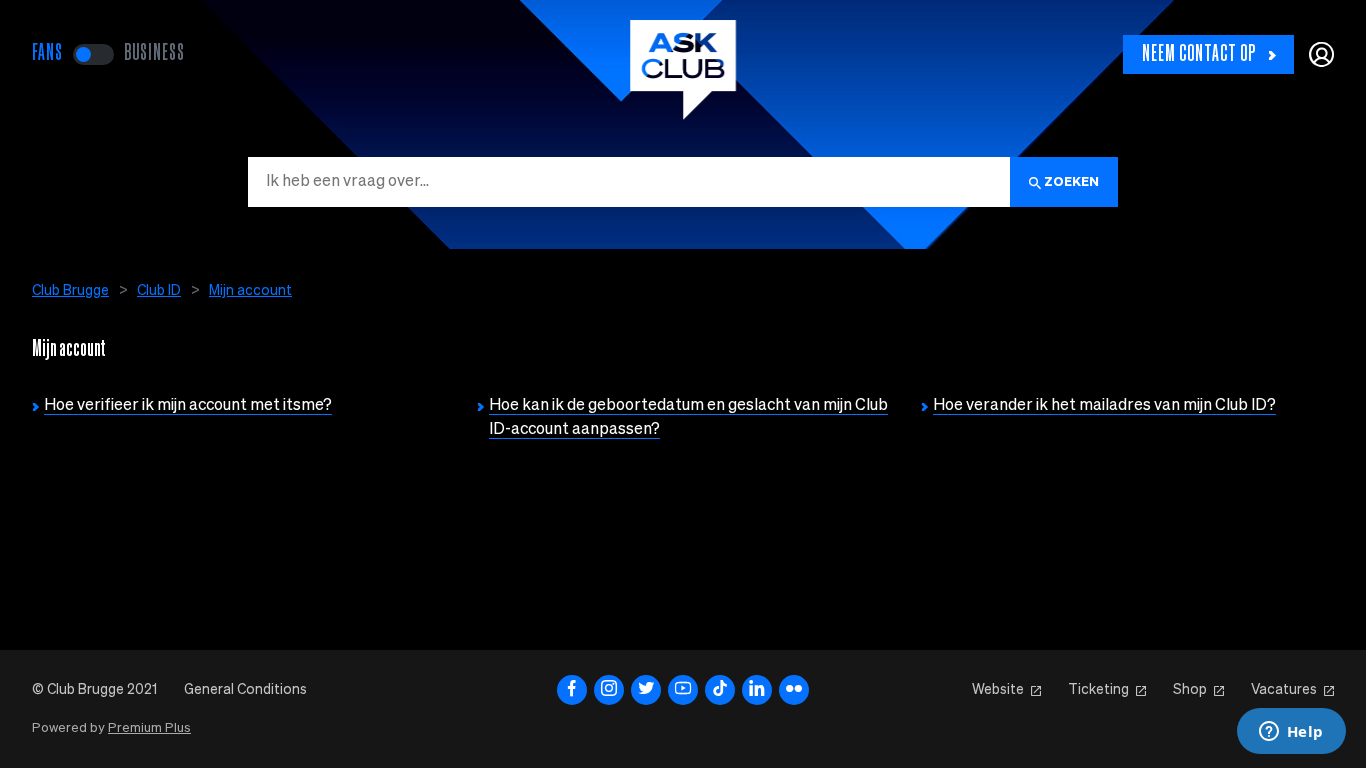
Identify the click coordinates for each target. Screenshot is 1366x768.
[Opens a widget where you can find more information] (1291, 733)
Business (154, 53)
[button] (1321, 54)
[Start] (683, 70)
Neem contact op (1199, 54)
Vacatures (1284, 690)
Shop (1190, 690)
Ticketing (1098, 690)
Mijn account (250, 291)
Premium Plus (149, 728)
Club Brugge (70, 291)
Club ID (159, 291)
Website (998, 690)
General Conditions (245, 690)
